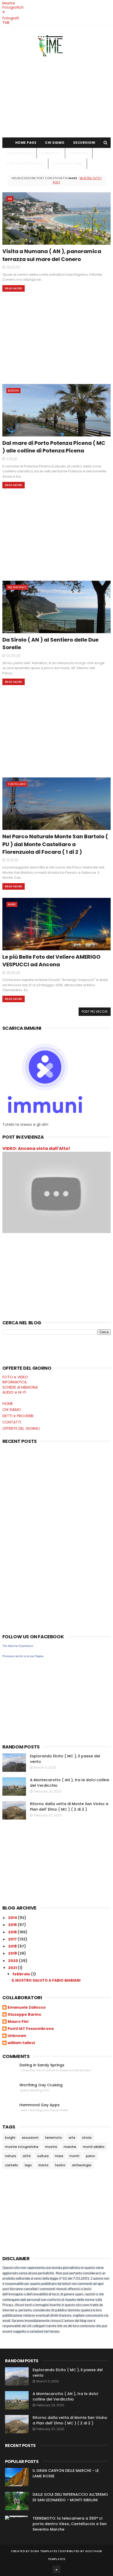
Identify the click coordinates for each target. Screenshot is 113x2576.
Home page (26, 143)
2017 (13, 1939)
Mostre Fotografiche (13, 8)
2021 (13, 1968)
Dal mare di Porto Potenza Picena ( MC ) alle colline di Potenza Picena (54, 447)
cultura (43, 2156)
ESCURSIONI (84, 143)
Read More (14, 288)
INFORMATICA (14, 1382)
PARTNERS (79, 153)
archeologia (82, 2165)
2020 (14, 1961)
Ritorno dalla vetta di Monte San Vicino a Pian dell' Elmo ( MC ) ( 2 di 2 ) (69, 1807)
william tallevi (21, 2043)
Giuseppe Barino (24, 2015)
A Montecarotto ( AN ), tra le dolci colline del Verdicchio (65, 2396)
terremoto (53, 2138)
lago (28, 2165)
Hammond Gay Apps (40, 2105)
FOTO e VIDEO (15, 1377)
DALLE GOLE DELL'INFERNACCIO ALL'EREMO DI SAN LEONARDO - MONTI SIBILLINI (70, 2497)
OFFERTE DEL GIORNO (21, 1428)
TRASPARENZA (20, 153)
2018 (13, 1946)
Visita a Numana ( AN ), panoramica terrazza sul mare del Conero (52, 255)
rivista (43, 2165)
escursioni (30, 2138)
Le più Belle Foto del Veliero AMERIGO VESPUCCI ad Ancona (51, 961)
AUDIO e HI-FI (14, 1392)
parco (91, 2156)
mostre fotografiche (22, 2147)
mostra (51, 2147)
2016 (13, 1932)
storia (87, 2138)
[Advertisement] (57, 95)
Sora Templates (44, 2551)
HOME (8, 1404)
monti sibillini (94, 2147)
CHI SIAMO (55, 143)
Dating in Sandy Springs (42, 2065)
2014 (13, 1918)
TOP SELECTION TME (25, 164)
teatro (60, 2165)
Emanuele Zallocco (27, 2008)
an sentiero (17, 587)
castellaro (17, 784)
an (10, 199)
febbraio (22, 1974)
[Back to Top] (56, 2569)
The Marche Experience (18, 1646)
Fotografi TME (11, 20)
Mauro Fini (18, 2022)
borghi (13, 391)
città (27, 2156)
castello (12, 2165)
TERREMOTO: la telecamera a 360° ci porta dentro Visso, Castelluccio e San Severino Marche (70, 2524)
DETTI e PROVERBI (18, 1416)
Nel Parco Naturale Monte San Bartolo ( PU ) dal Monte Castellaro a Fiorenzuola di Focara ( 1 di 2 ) (55, 844)
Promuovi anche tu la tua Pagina (23, 1656)
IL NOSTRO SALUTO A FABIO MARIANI (46, 1980)
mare (12, 904)
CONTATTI (51, 153)
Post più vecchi (95, 1012)
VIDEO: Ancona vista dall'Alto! (36, 1148)
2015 (13, 1925)
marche (70, 2147)
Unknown (17, 2036)
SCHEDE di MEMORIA (20, 1387)
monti (74, 2156)
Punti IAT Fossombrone (31, 2029)
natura (11, 2156)
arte (72, 2138)
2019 (13, 1953)
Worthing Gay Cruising (41, 2085)
